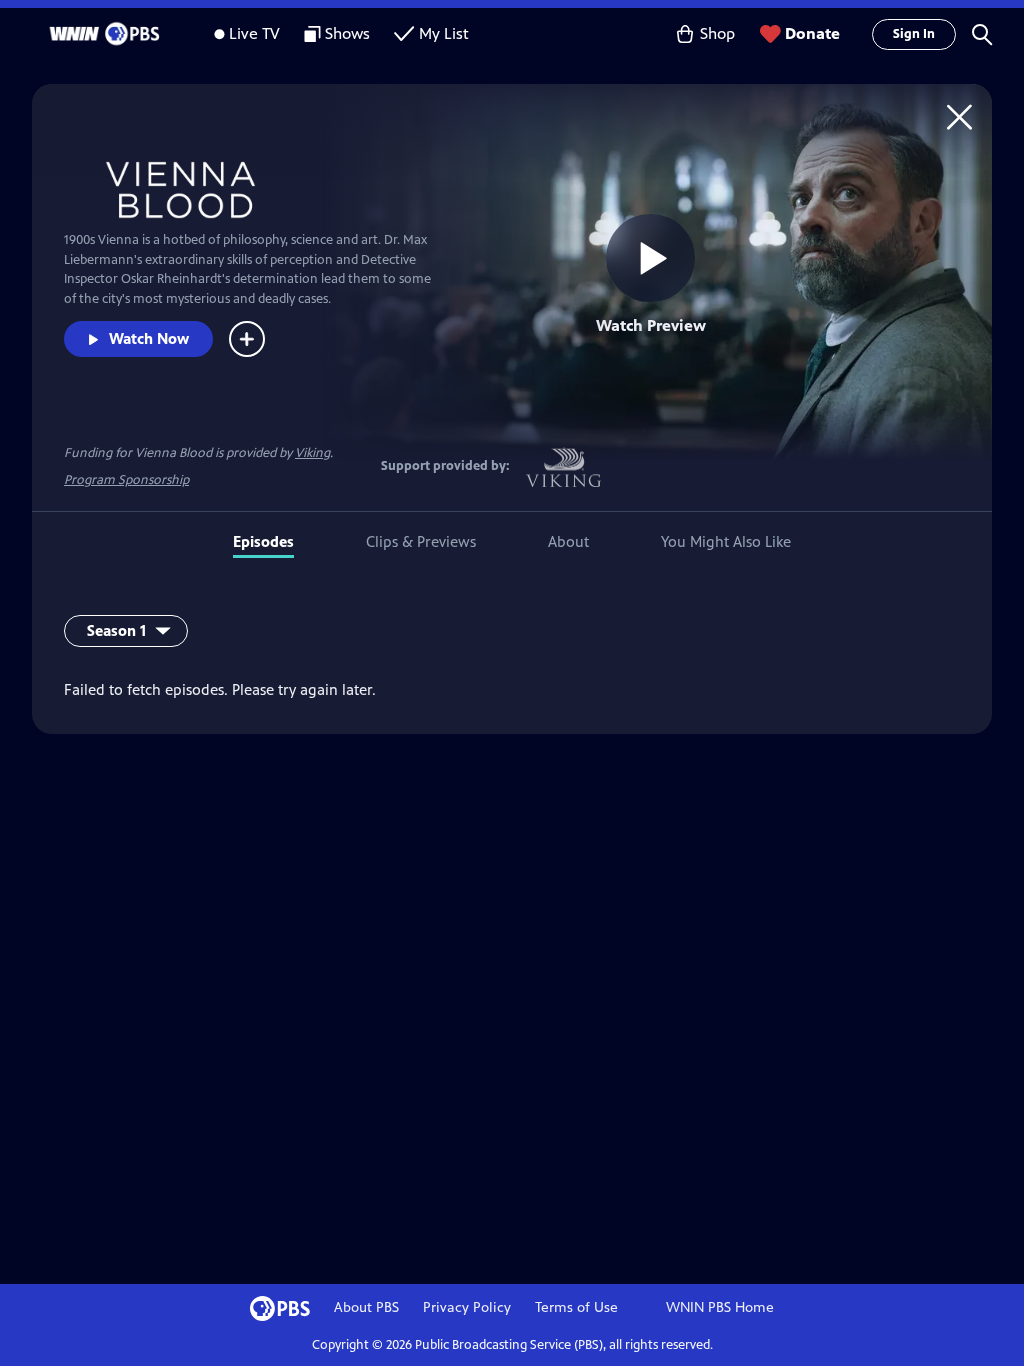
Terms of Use (576, 1307)
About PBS (366, 1307)
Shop (717, 33)
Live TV (254, 33)
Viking (312, 453)
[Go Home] (959, 116)
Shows (347, 33)
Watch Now (149, 338)
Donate (812, 33)
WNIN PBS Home (720, 1307)
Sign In (914, 34)
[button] (982, 34)
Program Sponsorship (126, 480)
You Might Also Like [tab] (726, 541)
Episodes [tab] (263, 541)
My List (444, 33)
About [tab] (568, 541)
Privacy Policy (467, 1307)
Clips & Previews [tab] (421, 541)
